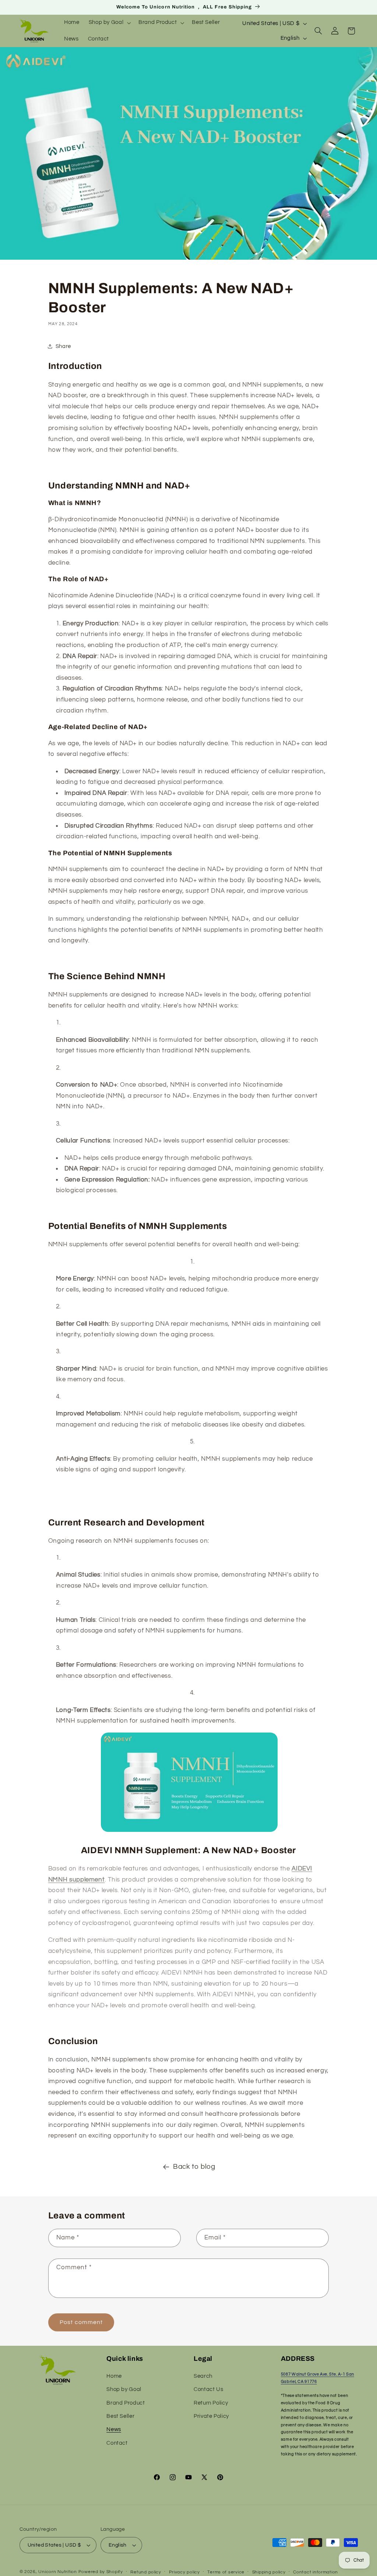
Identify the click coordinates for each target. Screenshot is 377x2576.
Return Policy (211, 2403)
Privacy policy (184, 2572)
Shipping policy (269, 2572)
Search (203, 2376)
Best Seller (120, 2416)
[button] (109, 23)
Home (114, 2376)
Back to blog (194, 2167)
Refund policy (146, 2572)
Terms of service (226, 2572)
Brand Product (126, 2403)
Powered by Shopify (101, 2572)
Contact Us (208, 2389)
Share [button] (63, 346)
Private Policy (211, 2416)
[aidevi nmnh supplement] (189, 1831)
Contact (117, 2443)
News (114, 2429)
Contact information (316, 2572)
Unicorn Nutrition (58, 2572)
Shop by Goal (124, 2389)
